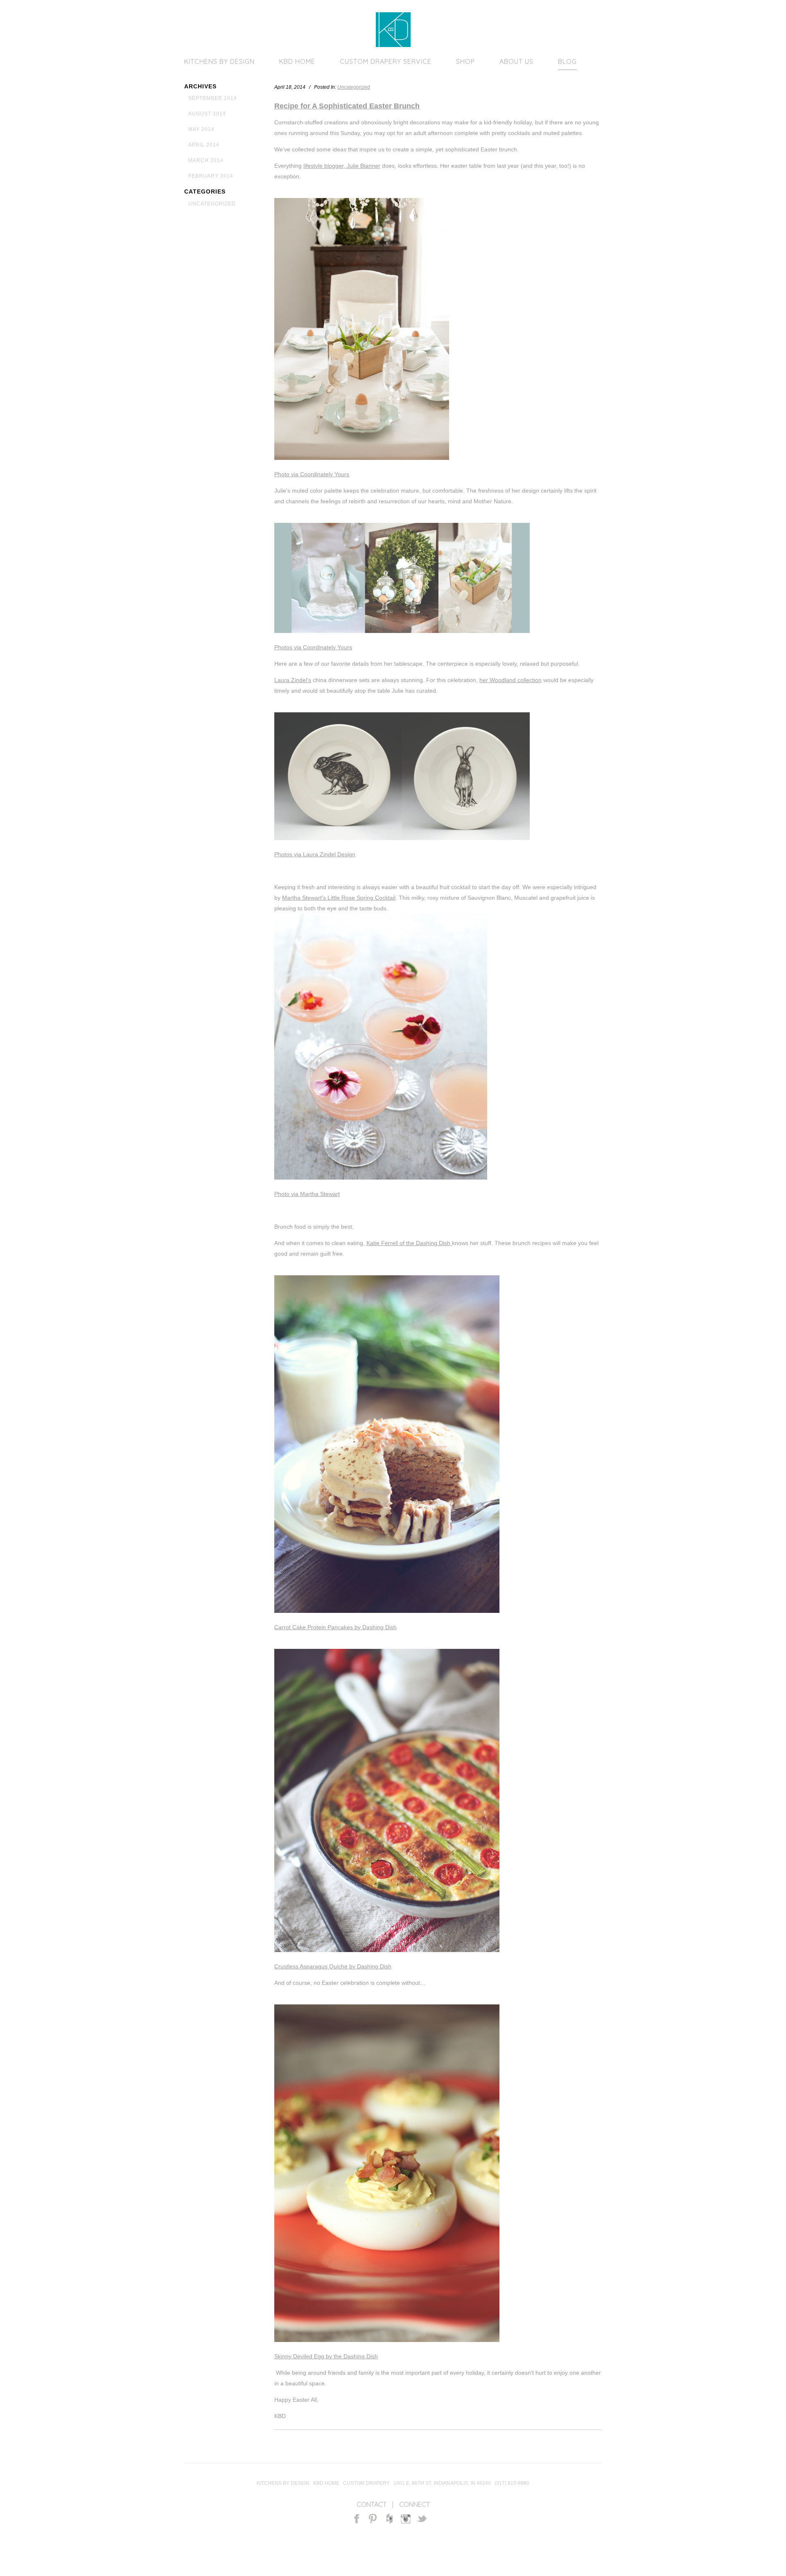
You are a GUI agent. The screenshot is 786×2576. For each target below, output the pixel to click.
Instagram (406, 2519)
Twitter (422, 2519)
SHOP (465, 61)
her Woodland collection (510, 680)
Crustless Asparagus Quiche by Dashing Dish (333, 1966)
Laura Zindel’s (293, 680)
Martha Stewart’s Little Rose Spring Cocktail (339, 898)
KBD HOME (297, 61)
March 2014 (206, 160)
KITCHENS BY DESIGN (219, 61)
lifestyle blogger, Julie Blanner (342, 166)
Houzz (390, 2519)
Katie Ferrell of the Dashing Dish (409, 1243)
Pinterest (373, 2519)
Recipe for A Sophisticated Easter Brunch (347, 106)
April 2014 (204, 145)
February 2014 (211, 176)
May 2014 (201, 129)
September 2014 (213, 98)
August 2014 (207, 114)
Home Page (393, 30)
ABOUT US (516, 61)
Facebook (357, 2519)
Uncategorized (212, 204)
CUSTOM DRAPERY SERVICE (386, 61)
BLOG (567, 61)
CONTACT (372, 2504)
